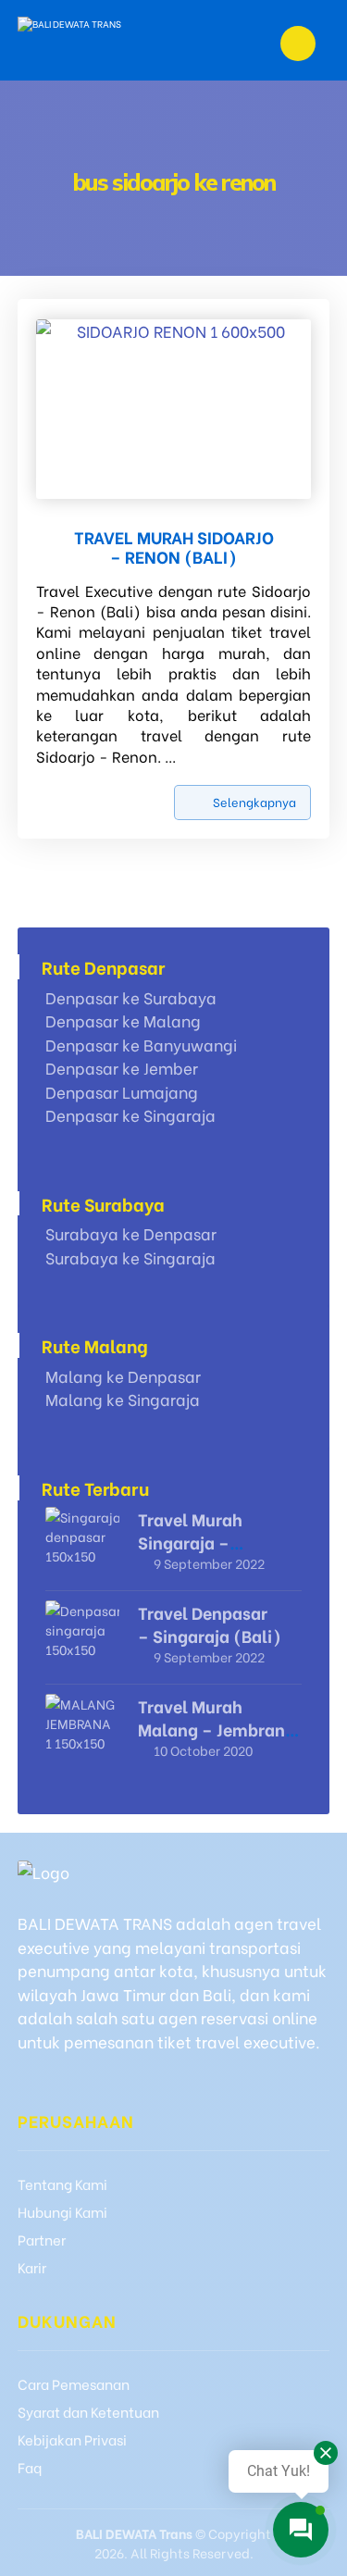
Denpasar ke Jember (122, 1068)
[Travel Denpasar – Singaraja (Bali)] (82, 1637)
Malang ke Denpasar (123, 1376)
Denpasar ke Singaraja (130, 1115)
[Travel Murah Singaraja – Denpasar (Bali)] (82, 1544)
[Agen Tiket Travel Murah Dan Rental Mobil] (106, 40)
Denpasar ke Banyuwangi (141, 1045)
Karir (32, 2267)
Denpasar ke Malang (123, 1020)
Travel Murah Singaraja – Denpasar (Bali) (202, 1542)
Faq (30, 2467)
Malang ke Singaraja (123, 1399)
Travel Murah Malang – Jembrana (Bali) (217, 1729)
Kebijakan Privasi (72, 2439)
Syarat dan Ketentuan (88, 2411)
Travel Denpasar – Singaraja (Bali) (210, 1624)
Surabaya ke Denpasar (131, 1233)
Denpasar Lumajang (122, 1092)
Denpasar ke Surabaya (131, 997)
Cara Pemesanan (74, 2383)
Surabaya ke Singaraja (130, 1257)
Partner (42, 2239)
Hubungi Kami (62, 2211)
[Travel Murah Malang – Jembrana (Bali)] (82, 1731)
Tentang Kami (62, 2184)
